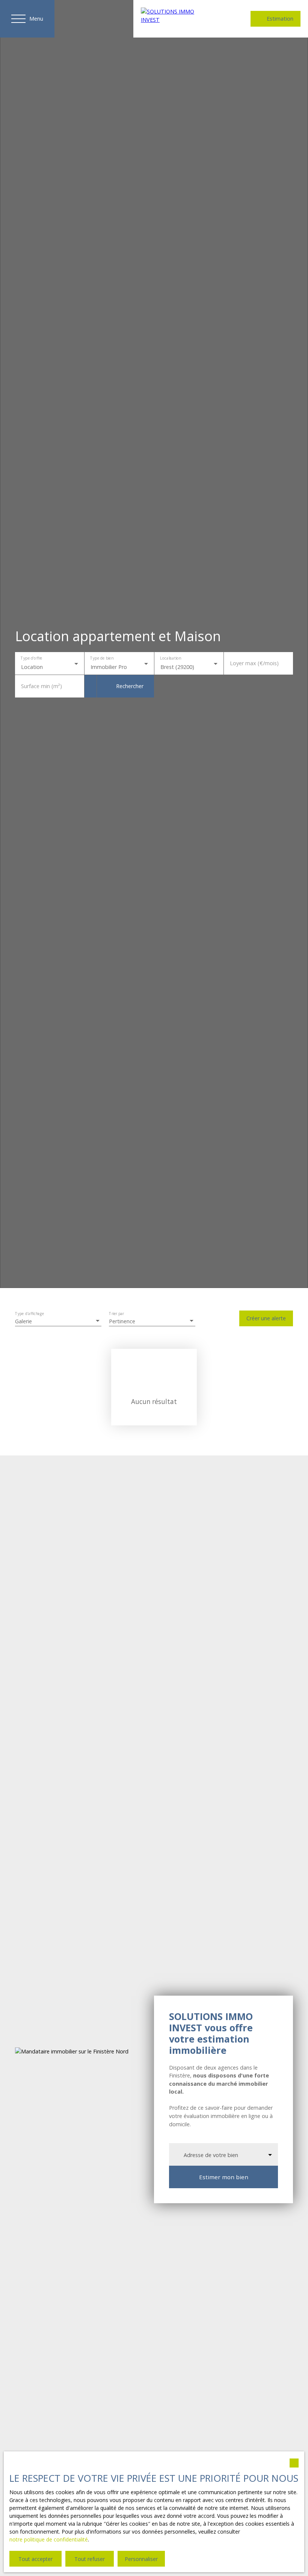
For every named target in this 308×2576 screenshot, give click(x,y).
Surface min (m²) (42, 686)
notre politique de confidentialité (49, 2539)
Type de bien (102, 658)
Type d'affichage (30, 1314)
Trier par (116, 1314)
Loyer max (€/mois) (254, 663)
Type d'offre (31, 658)
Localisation (170, 658)
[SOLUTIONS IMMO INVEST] (177, 19)
